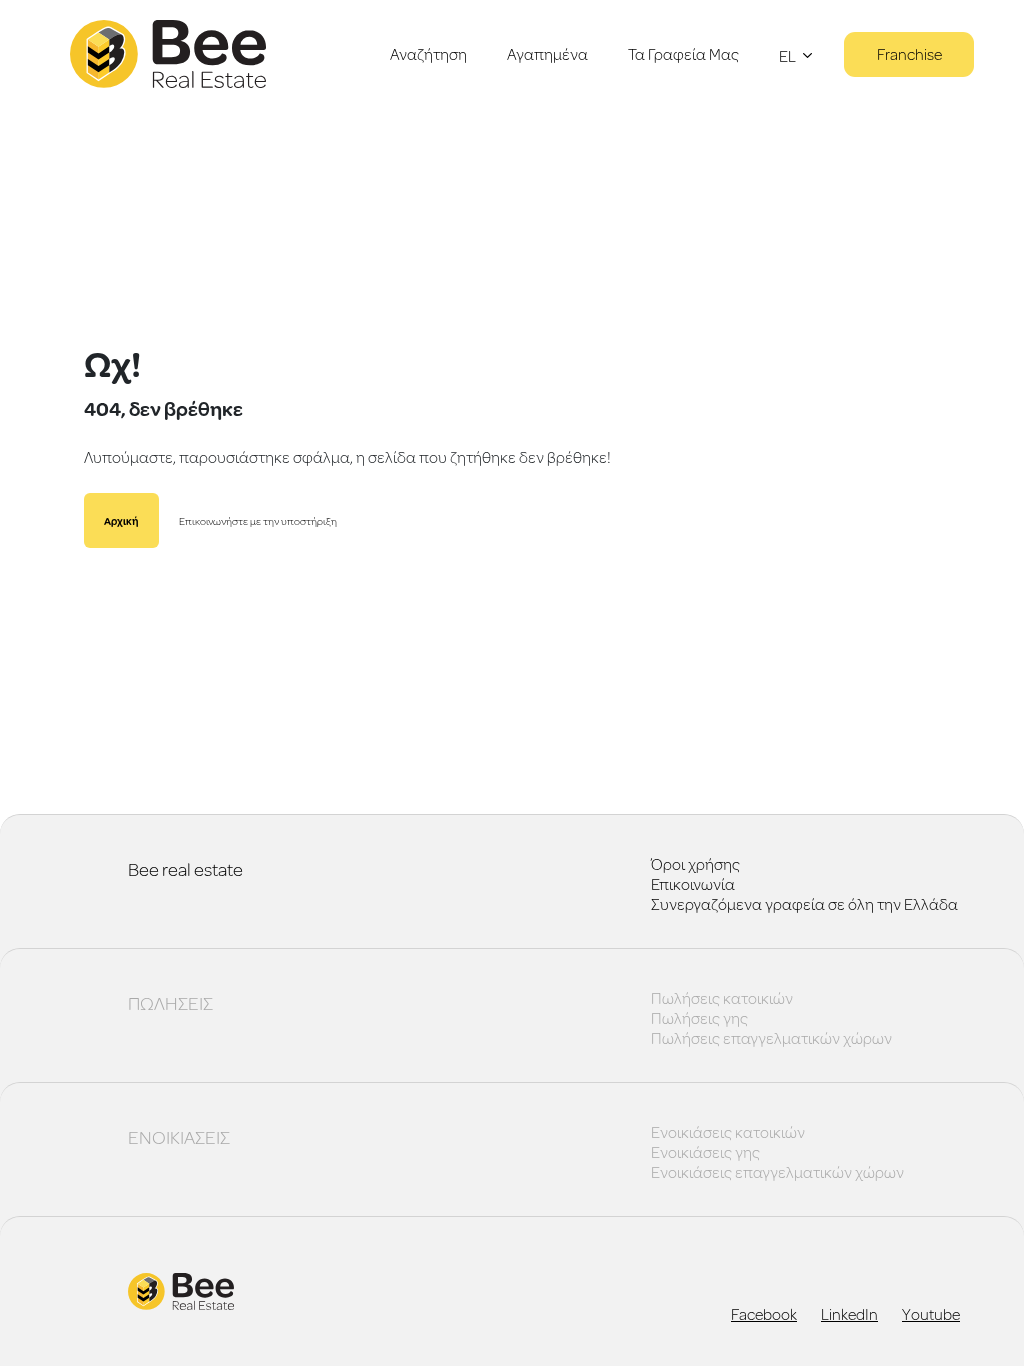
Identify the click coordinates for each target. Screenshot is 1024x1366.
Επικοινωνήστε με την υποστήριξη (258, 521)
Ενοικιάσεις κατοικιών (728, 1132)
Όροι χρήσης (695, 864)
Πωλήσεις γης (699, 1018)
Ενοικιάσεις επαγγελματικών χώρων (777, 1172)
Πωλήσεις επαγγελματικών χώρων (771, 1038)
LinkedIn (849, 1314)
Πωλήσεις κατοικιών (722, 998)
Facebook (764, 1314)
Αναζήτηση (428, 54)
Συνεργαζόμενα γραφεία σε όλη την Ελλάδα (804, 904)
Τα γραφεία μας (683, 54)
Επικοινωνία (693, 884)
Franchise (909, 54)
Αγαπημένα (547, 54)
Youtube (931, 1314)
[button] (807, 54)
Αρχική (121, 521)
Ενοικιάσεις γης (705, 1152)
